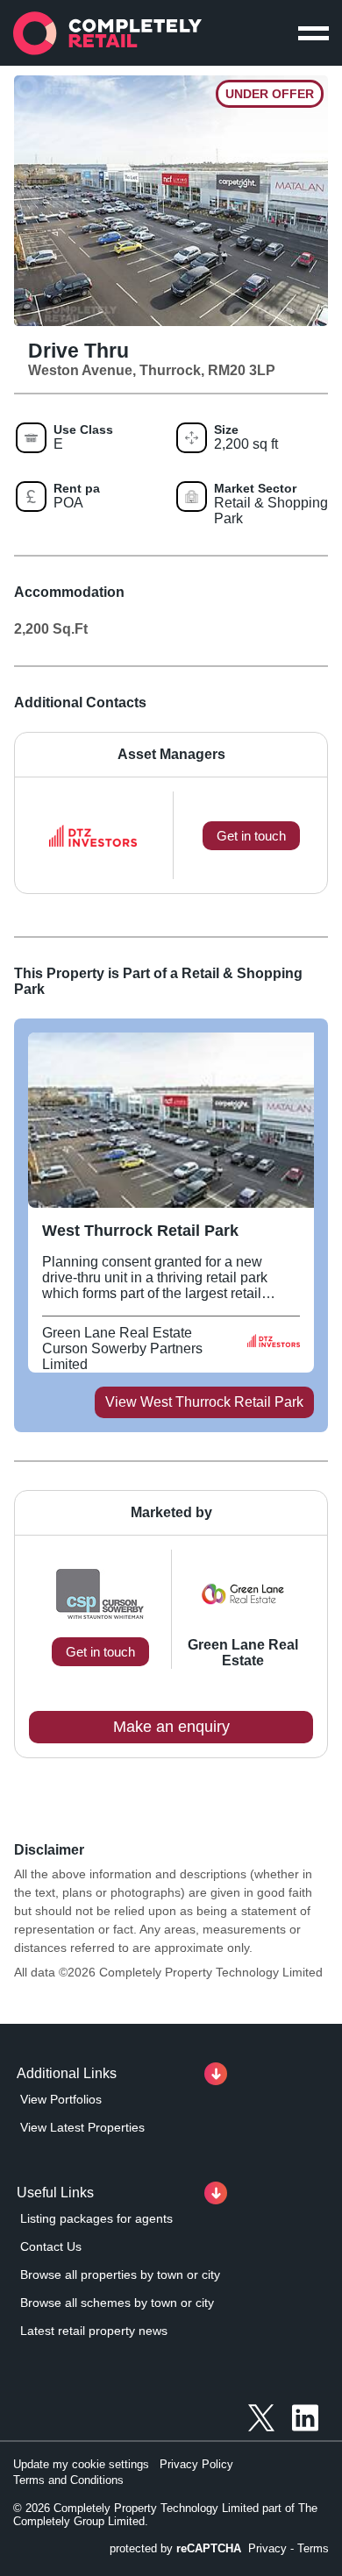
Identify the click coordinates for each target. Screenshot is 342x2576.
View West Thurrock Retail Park (204, 1402)
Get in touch (100, 1652)
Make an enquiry (171, 1727)
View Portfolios (61, 2099)
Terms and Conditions (68, 2480)
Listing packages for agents (96, 2218)
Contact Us (51, 2246)
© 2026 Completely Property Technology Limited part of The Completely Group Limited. (165, 2515)
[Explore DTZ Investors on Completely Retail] (274, 1349)
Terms (313, 2548)
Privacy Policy (196, 2464)
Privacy (267, 2548)
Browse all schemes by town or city (117, 2303)
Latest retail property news (94, 2331)
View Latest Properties (82, 2127)
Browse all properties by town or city (120, 2274)
